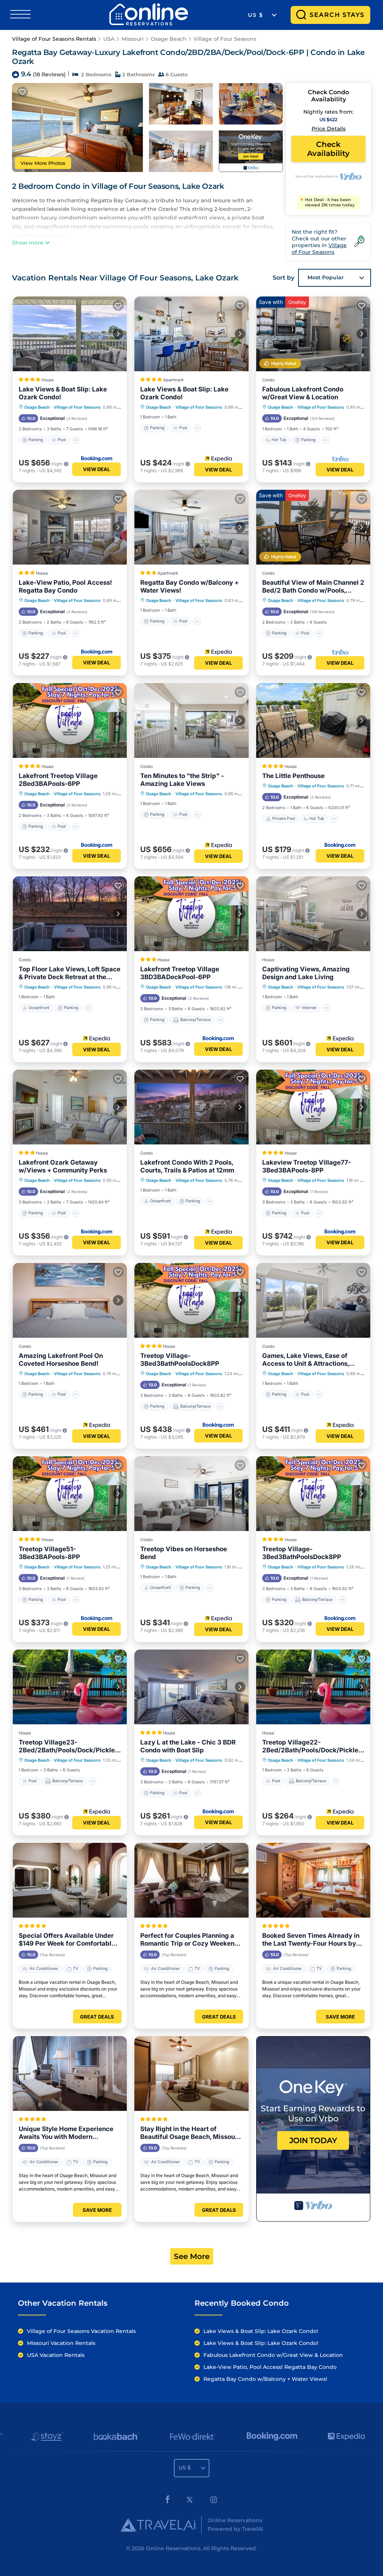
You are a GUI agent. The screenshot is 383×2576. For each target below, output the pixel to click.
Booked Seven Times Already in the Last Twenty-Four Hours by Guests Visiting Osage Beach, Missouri (311, 1940)
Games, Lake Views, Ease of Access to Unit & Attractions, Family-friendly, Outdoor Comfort (313, 1360)
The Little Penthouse (293, 776)
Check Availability (328, 149)
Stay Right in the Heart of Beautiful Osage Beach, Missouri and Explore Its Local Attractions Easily (190, 2133)
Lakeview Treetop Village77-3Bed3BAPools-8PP (307, 1166)
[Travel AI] (158, 2525)
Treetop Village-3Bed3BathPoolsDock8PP (180, 1360)
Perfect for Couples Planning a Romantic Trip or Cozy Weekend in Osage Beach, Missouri (189, 1940)
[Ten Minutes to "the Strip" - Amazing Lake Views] (191, 720)
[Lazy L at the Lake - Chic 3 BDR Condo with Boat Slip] (191, 1687)
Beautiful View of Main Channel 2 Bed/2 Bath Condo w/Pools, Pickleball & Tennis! (313, 587)
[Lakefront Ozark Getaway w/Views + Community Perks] (70, 1107)
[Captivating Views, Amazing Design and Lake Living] (313, 914)
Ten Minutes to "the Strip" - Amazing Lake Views (182, 780)
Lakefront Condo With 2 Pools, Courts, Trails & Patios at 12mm (187, 1166)
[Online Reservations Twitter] (190, 2501)
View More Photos (43, 163)
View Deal (96, 469)
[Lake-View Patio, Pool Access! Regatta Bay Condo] (70, 527)
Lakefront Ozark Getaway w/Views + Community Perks (63, 1166)
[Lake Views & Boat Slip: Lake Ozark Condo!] (70, 334)
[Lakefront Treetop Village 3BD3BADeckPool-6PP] (191, 914)
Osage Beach (169, 39)
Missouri (133, 39)
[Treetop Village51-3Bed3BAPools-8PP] (70, 1494)
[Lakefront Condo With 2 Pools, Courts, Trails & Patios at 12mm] (191, 1107)
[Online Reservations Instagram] (214, 2501)
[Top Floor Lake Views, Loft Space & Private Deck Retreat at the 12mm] (70, 914)
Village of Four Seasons (225, 39)
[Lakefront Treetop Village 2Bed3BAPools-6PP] (70, 720)
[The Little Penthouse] (313, 720)
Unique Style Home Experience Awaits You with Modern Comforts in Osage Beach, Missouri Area (66, 2133)
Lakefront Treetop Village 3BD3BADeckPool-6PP (180, 973)
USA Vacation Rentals (56, 2355)
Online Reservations (173, 2548)
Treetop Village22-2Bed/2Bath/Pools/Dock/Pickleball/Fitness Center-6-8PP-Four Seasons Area (312, 1746)
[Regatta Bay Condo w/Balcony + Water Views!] (191, 527)
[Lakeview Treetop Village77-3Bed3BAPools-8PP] (313, 1107)
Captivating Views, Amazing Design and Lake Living (306, 973)
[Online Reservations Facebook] (168, 2501)
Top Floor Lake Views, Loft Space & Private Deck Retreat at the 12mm (70, 973)
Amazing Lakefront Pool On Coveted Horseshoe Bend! (61, 1360)
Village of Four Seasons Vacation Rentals (81, 2331)
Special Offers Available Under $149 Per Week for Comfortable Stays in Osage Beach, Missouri (67, 1940)
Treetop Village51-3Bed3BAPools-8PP (49, 1553)
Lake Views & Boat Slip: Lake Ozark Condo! (63, 393)
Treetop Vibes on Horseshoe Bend (184, 1553)
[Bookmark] (22, 92)
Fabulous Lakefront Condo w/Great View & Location (303, 393)
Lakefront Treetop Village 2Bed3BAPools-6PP (58, 780)
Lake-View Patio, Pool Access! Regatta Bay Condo (65, 586)
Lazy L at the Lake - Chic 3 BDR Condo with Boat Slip (188, 1746)
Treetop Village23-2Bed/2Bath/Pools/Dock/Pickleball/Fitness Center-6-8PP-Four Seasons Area (69, 1746)
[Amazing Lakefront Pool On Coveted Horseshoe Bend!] (70, 1300)
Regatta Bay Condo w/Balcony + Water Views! (189, 586)
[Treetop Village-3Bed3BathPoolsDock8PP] (191, 1300)
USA (109, 39)
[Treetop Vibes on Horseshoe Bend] (191, 1494)
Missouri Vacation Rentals (61, 2343)
